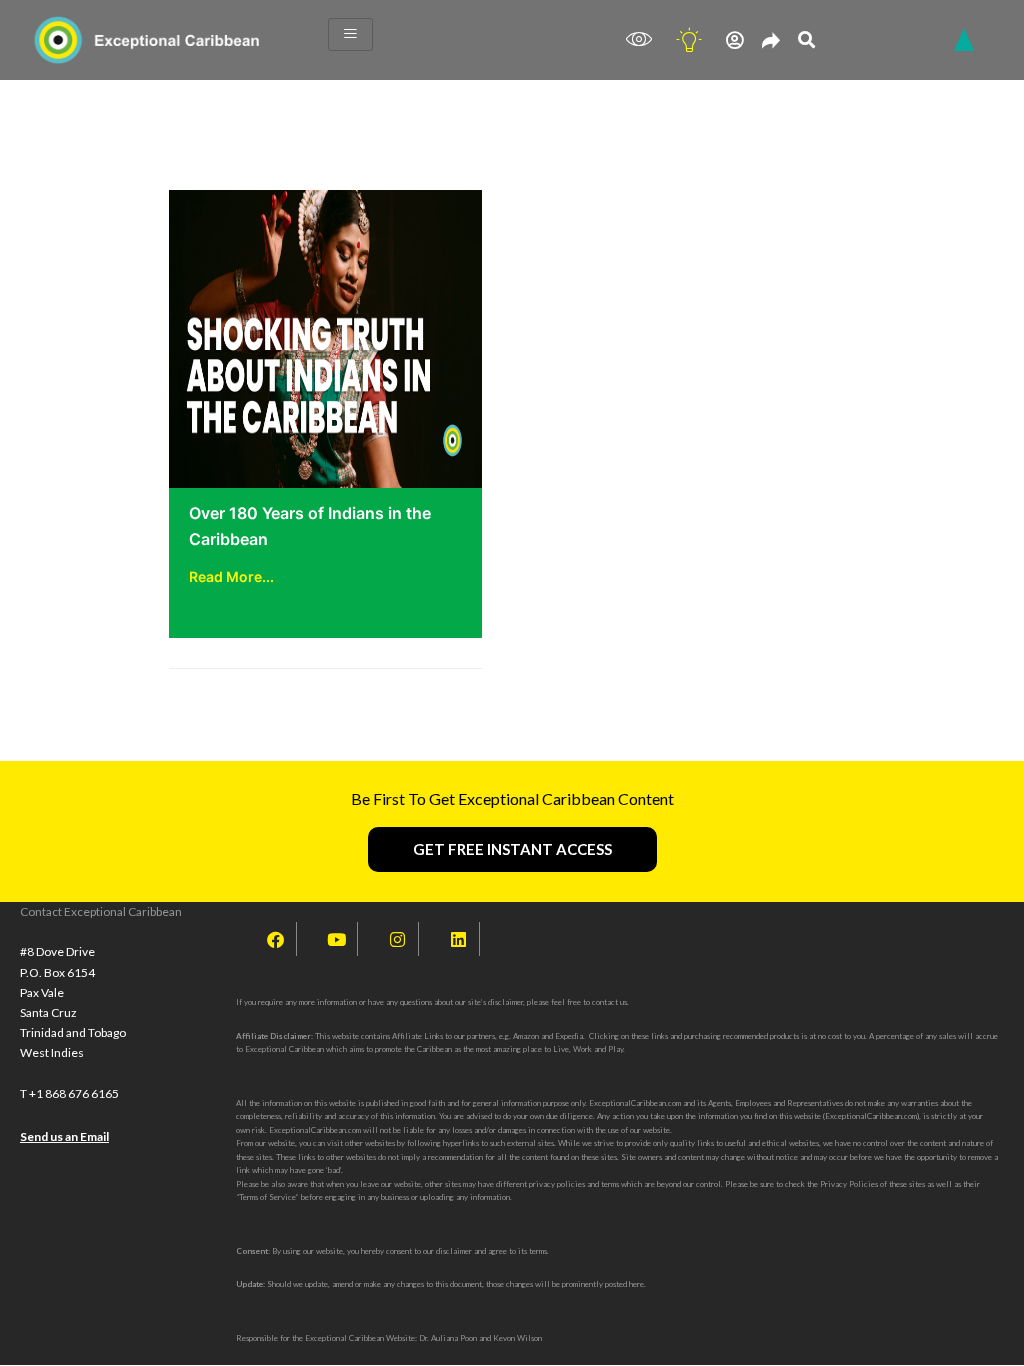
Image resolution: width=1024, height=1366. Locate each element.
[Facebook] (275, 939)
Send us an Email (64, 1136)
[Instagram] (397, 939)
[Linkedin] (458, 939)
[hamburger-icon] (350, 34)
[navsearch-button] (806, 40)
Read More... (231, 576)
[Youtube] (336, 939)
